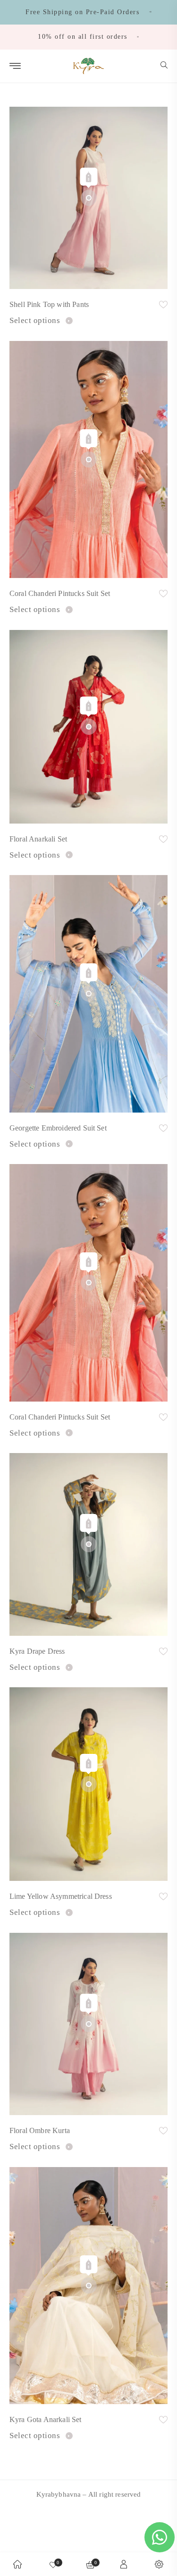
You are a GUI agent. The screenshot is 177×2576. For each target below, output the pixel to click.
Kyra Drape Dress (37, 1651)
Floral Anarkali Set (38, 839)
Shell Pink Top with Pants (49, 304)
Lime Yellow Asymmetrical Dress (61, 1896)
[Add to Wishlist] (163, 306)
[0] (53, 2564)
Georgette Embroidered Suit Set (58, 1128)
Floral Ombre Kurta (40, 2130)
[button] (164, 66)
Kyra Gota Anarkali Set (46, 2419)
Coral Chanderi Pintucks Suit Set (60, 593)
